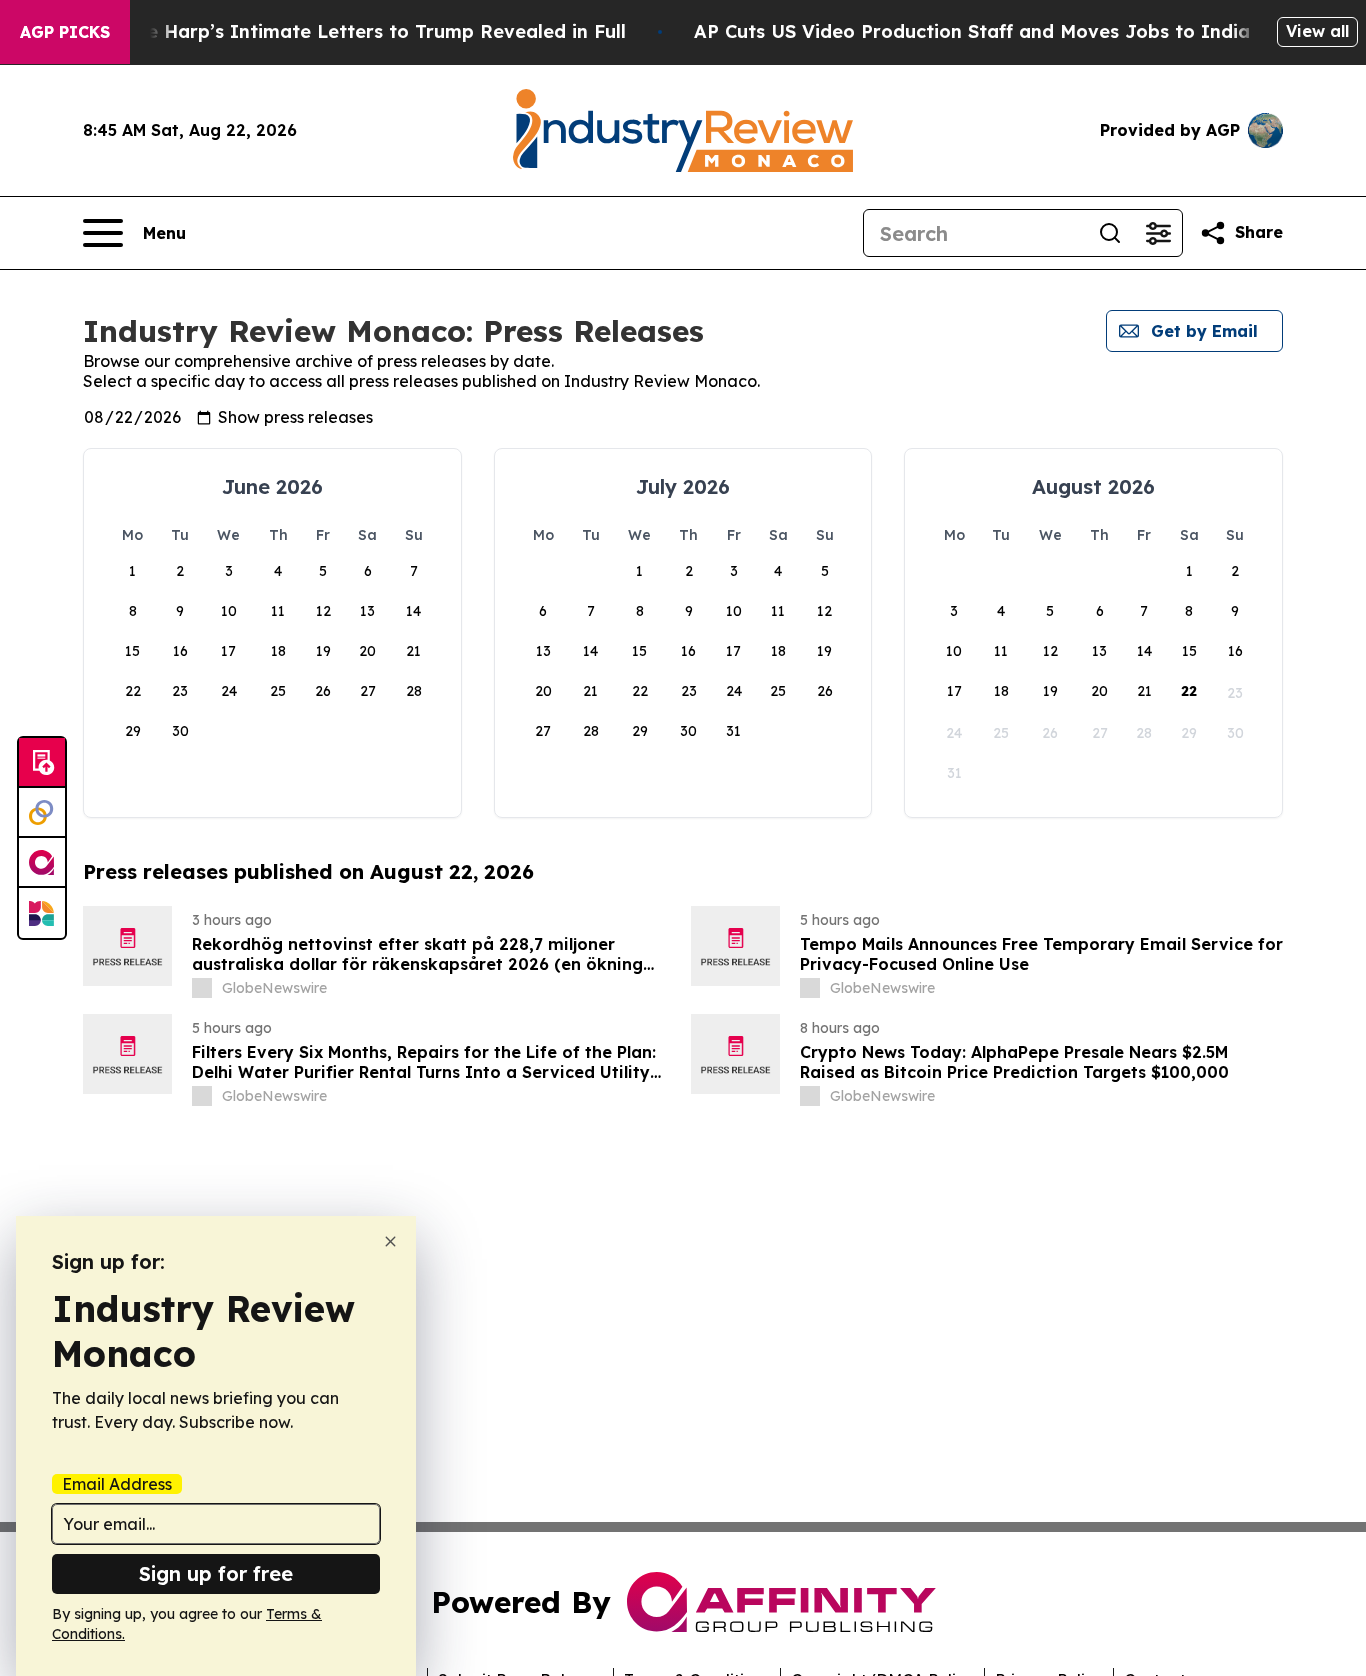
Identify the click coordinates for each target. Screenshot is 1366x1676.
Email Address (117, 1484)
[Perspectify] (42, 813)
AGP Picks (65, 32)
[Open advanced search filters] (1158, 233)
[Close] (390, 1241)
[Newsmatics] (42, 913)
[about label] (202, 988)
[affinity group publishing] (42, 863)
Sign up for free (216, 1573)
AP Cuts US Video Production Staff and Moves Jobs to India (972, 31)
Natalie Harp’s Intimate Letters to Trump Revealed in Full (358, 31)
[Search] (1110, 233)
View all (1317, 31)
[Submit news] (42, 763)
